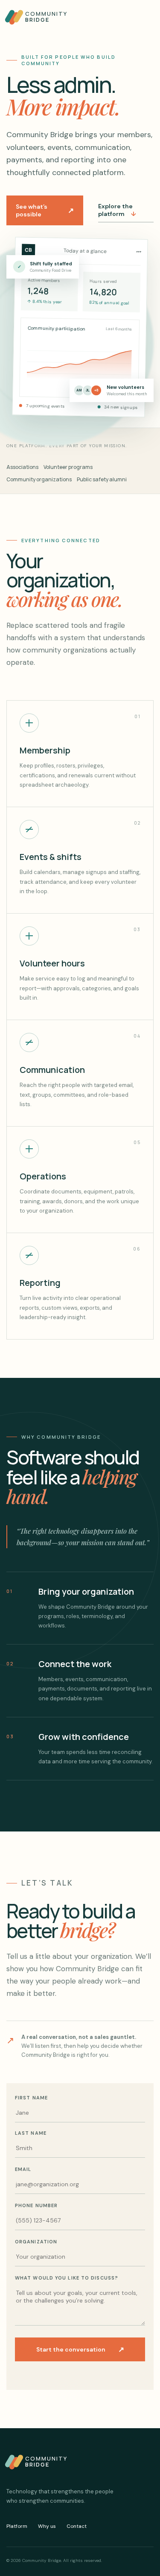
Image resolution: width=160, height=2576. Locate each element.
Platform (17, 2526)
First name (31, 2098)
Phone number (36, 2205)
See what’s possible (45, 210)
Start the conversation (80, 2349)
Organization (36, 2242)
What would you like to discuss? (67, 2278)
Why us (47, 2526)
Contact (77, 2526)
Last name (31, 2133)
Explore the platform (117, 210)
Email (23, 2169)
